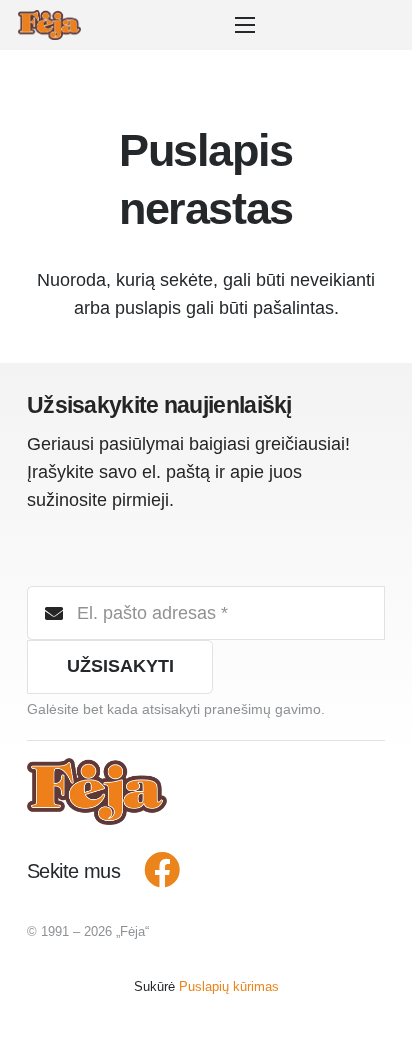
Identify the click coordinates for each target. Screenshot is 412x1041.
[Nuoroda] (49, 25)
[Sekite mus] (151, 871)
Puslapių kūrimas (229, 986)
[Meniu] (250, 25)
